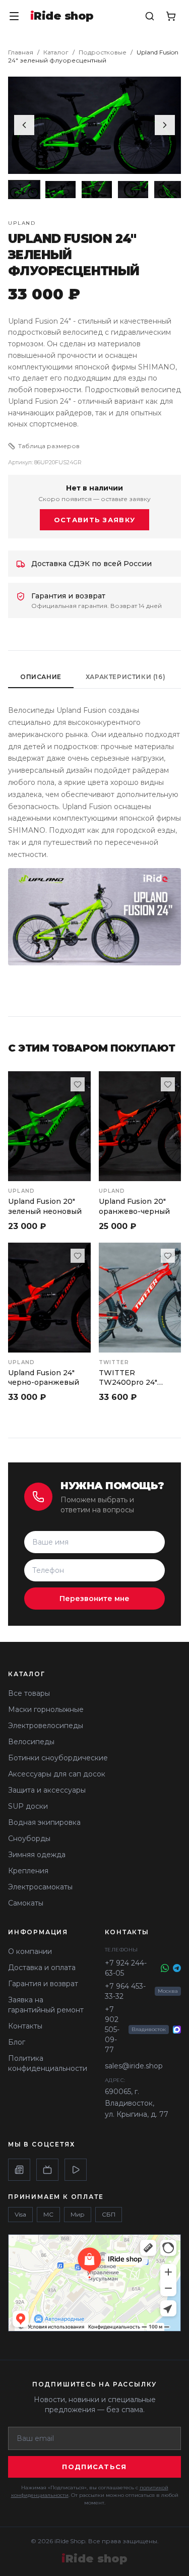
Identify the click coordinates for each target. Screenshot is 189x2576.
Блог (17, 2042)
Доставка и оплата (42, 1968)
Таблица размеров (49, 446)
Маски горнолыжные (46, 1709)
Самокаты (26, 1903)
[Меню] (14, 16)
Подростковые (103, 52)
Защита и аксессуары (47, 1790)
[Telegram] (177, 1968)
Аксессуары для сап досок (57, 1774)
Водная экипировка (44, 1822)
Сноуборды (29, 1838)
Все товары (29, 1693)
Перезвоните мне (94, 1599)
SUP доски (28, 1806)
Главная (21, 52)
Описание (41, 677)
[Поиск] (150, 16)
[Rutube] (47, 2170)
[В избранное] (78, 1084)
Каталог (56, 52)
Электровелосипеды (46, 1726)
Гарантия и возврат (43, 1984)
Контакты (25, 2026)
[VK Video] (76, 2170)
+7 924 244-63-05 (126, 1968)
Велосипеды (31, 1742)
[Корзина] (171, 16)
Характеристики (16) (125, 677)
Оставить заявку (95, 520)
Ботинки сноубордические (58, 1758)
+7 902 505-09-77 (112, 2030)
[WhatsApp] (165, 1968)
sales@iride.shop (134, 2066)
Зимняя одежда (37, 1855)
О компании (30, 1951)
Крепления (28, 1871)
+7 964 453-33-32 (125, 1991)
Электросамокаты (40, 1887)
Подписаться (94, 2467)
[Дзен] (19, 2170)
